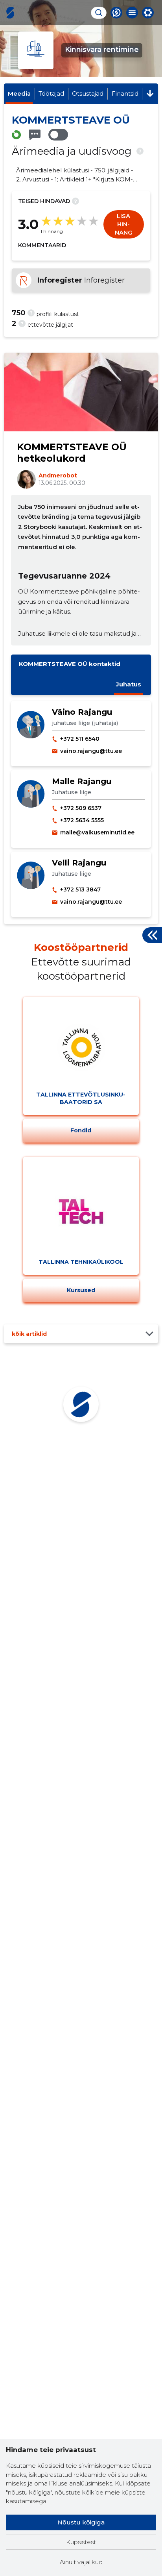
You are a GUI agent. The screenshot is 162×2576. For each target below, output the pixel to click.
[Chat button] (116, 13)
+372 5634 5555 (82, 820)
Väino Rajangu (82, 712)
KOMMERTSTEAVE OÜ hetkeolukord (72, 453)
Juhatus (129, 684)
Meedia (19, 93)
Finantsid (125, 93)
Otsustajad (88, 93)
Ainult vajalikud (81, 2562)
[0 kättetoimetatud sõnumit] (35, 135)
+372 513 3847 (80, 889)
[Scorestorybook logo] (10, 13)
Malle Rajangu (82, 781)
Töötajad (51, 93)
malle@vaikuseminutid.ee (97, 832)
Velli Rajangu (79, 863)
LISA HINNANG (124, 224)
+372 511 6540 (80, 739)
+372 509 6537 (81, 808)
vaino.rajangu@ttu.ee (91, 751)
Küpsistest (81, 2542)
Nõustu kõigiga (81, 2522)
